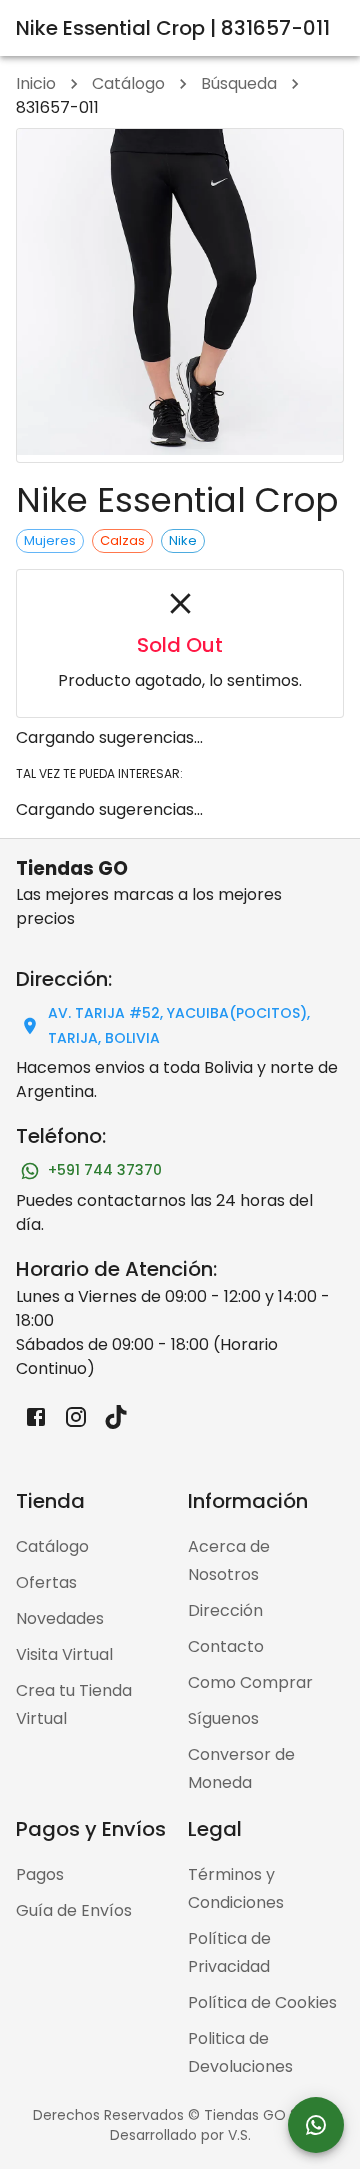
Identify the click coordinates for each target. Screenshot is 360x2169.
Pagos (40, 1874)
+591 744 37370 (105, 1170)
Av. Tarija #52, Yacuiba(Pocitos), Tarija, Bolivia (179, 1025)
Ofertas (46, 1582)
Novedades (60, 1618)
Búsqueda (239, 83)
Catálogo (128, 83)
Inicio (36, 83)
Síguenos (223, 1718)
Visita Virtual (64, 1654)
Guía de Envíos (74, 1910)
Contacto (226, 1646)
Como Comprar (250, 1682)
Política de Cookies (262, 2002)
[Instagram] (76, 1417)
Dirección (225, 1610)
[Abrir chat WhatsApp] (316, 2125)
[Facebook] (36, 1417)
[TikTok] (116, 1417)
